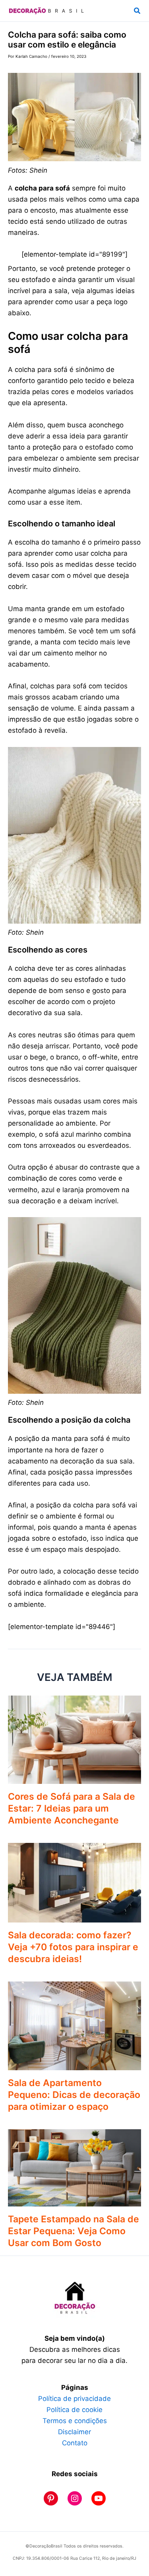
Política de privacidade (74, 2399)
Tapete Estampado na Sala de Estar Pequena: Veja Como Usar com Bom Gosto (74, 2231)
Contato (75, 2443)
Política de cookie (74, 2410)
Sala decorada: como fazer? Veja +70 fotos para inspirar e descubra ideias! (73, 1947)
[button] (137, 11)
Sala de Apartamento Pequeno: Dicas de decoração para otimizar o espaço (74, 2095)
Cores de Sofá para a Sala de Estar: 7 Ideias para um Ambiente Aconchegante (72, 1808)
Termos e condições (75, 2421)
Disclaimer (74, 2432)
